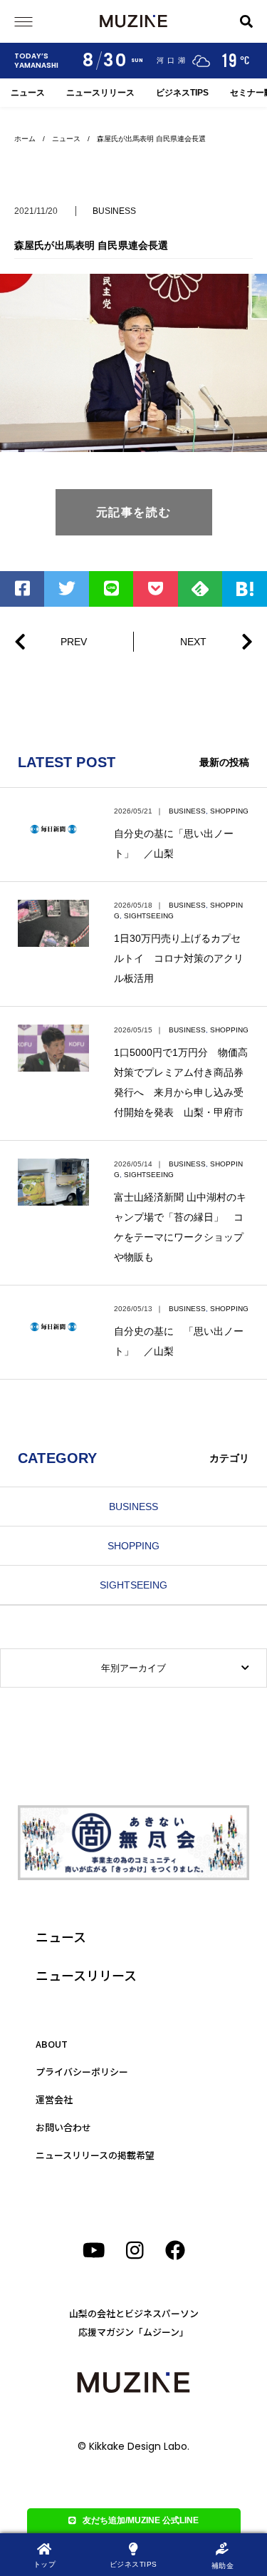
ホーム (25, 139)
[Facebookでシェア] (22, 589)
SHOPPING (229, 811)
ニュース (28, 93)
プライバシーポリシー (82, 2072)
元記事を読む (134, 512)
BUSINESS (114, 211)
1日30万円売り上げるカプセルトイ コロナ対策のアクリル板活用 (179, 958)
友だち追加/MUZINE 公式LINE (141, 2520)
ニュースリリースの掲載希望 (95, 2155)
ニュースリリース (100, 93)
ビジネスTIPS (182, 93)
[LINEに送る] (111, 589)
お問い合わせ (63, 2127)
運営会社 (54, 2099)
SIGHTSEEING (149, 916)
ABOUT (52, 2044)
